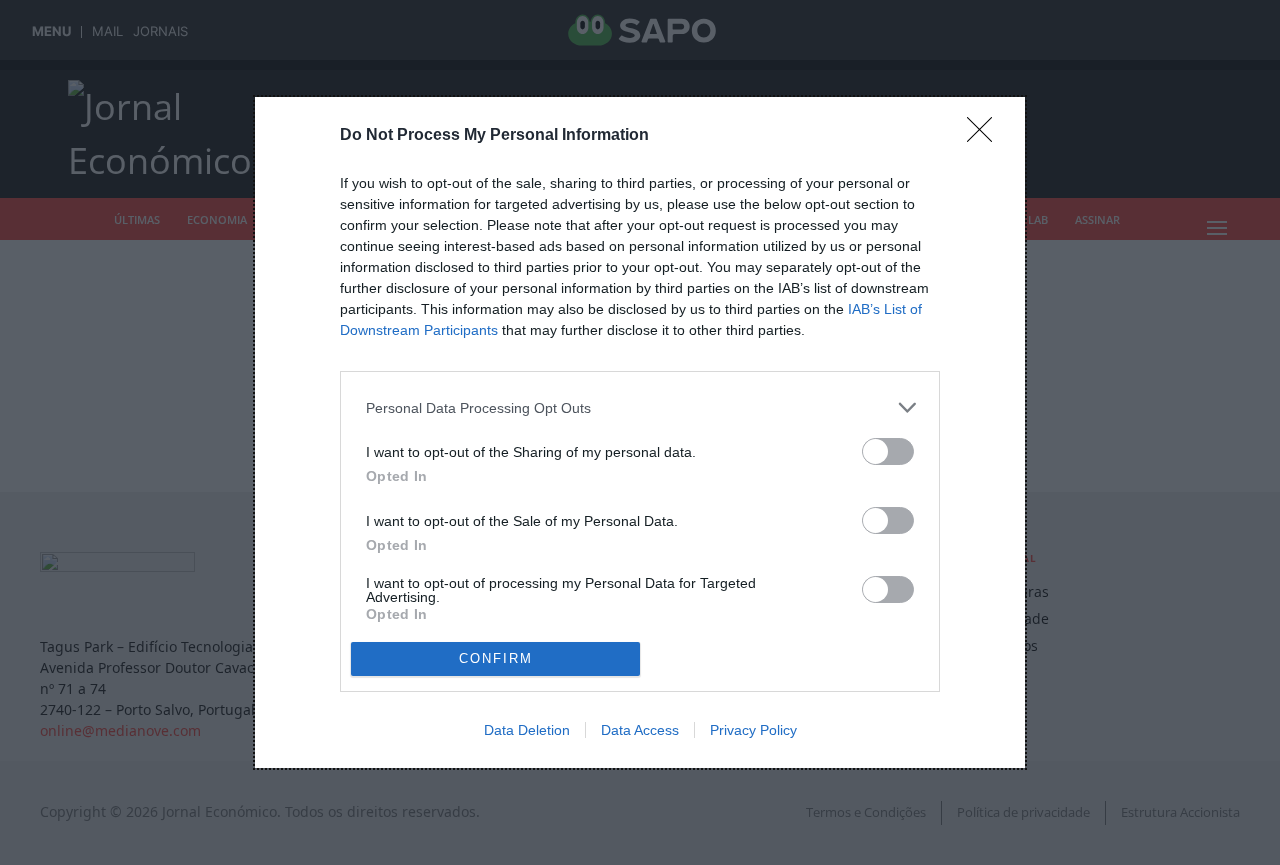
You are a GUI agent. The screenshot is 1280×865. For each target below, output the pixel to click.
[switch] (888, 451)
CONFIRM (496, 658)
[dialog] (640, 432)
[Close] (986, 136)
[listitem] (640, 407)
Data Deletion (527, 730)
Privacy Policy (753, 730)
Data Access (640, 730)
